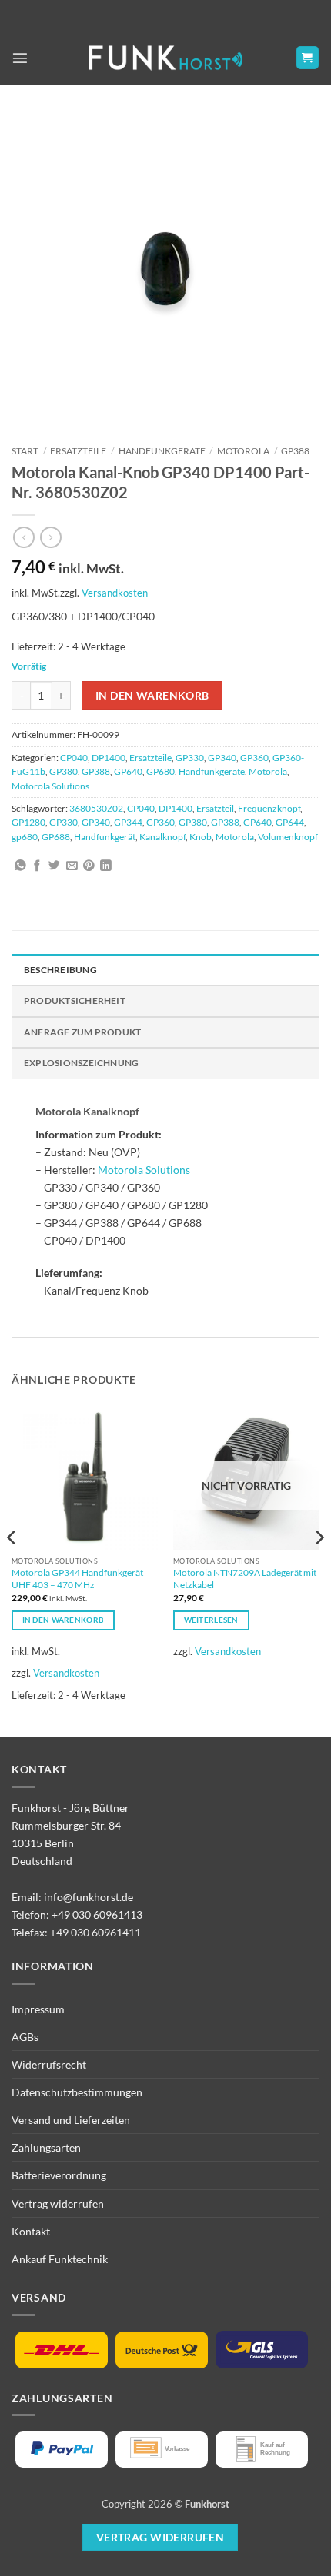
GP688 (56, 837)
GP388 (295, 451)
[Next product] (24, 537)
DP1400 (109, 758)
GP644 (290, 822)
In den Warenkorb (152, 695)
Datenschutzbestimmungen (77, 2092)
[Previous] (12, 1568)
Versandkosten (115, 593)
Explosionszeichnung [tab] (81, 1063)
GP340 (222, 758)
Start (25, 451)
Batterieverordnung (59, 2175)
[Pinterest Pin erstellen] (89, 866)
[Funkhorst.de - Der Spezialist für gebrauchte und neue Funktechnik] (165, 58)
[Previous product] (51, 537)
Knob (201, 837)
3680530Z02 (96, 808)
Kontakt (31, 2231)
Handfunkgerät (105, 837)
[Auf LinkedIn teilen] (106, 866)
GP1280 (28, 822)
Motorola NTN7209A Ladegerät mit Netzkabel (245, 1579)
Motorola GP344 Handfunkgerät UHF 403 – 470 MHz (77, 1579)
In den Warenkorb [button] (64, 1620)
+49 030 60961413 (97, 1915)
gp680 (25, 837)
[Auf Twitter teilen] (54, 866)
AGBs (25, 2037)
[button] (20, 58)
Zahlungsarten (46, 2147)
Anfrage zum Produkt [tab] (82, 1032)
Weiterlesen (211, 1620)
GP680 (160, 771)
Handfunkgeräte (162, 451)
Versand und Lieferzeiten (71, 2120)
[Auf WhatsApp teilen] (20, 866)
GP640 (128, 771)
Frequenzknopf (269, 808)
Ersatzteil (215, 808)
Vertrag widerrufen (58, 2204)
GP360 (254, 758)
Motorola (243, 451)
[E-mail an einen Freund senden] (72, 866)
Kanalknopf (162, 837)
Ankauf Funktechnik (60, 2259)
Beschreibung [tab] (60, 970)
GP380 (64, 771)
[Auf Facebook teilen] (37, 866)
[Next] (319, 1568)
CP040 (74, 758)
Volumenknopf (288, 837)
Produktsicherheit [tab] (75, 1000)
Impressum (38, 2009)
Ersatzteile (78, 451)
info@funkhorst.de (89, 1897)
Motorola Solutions (50, 786)
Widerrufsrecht (49, 2064)
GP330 (190, 758)
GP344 (128, 822)
